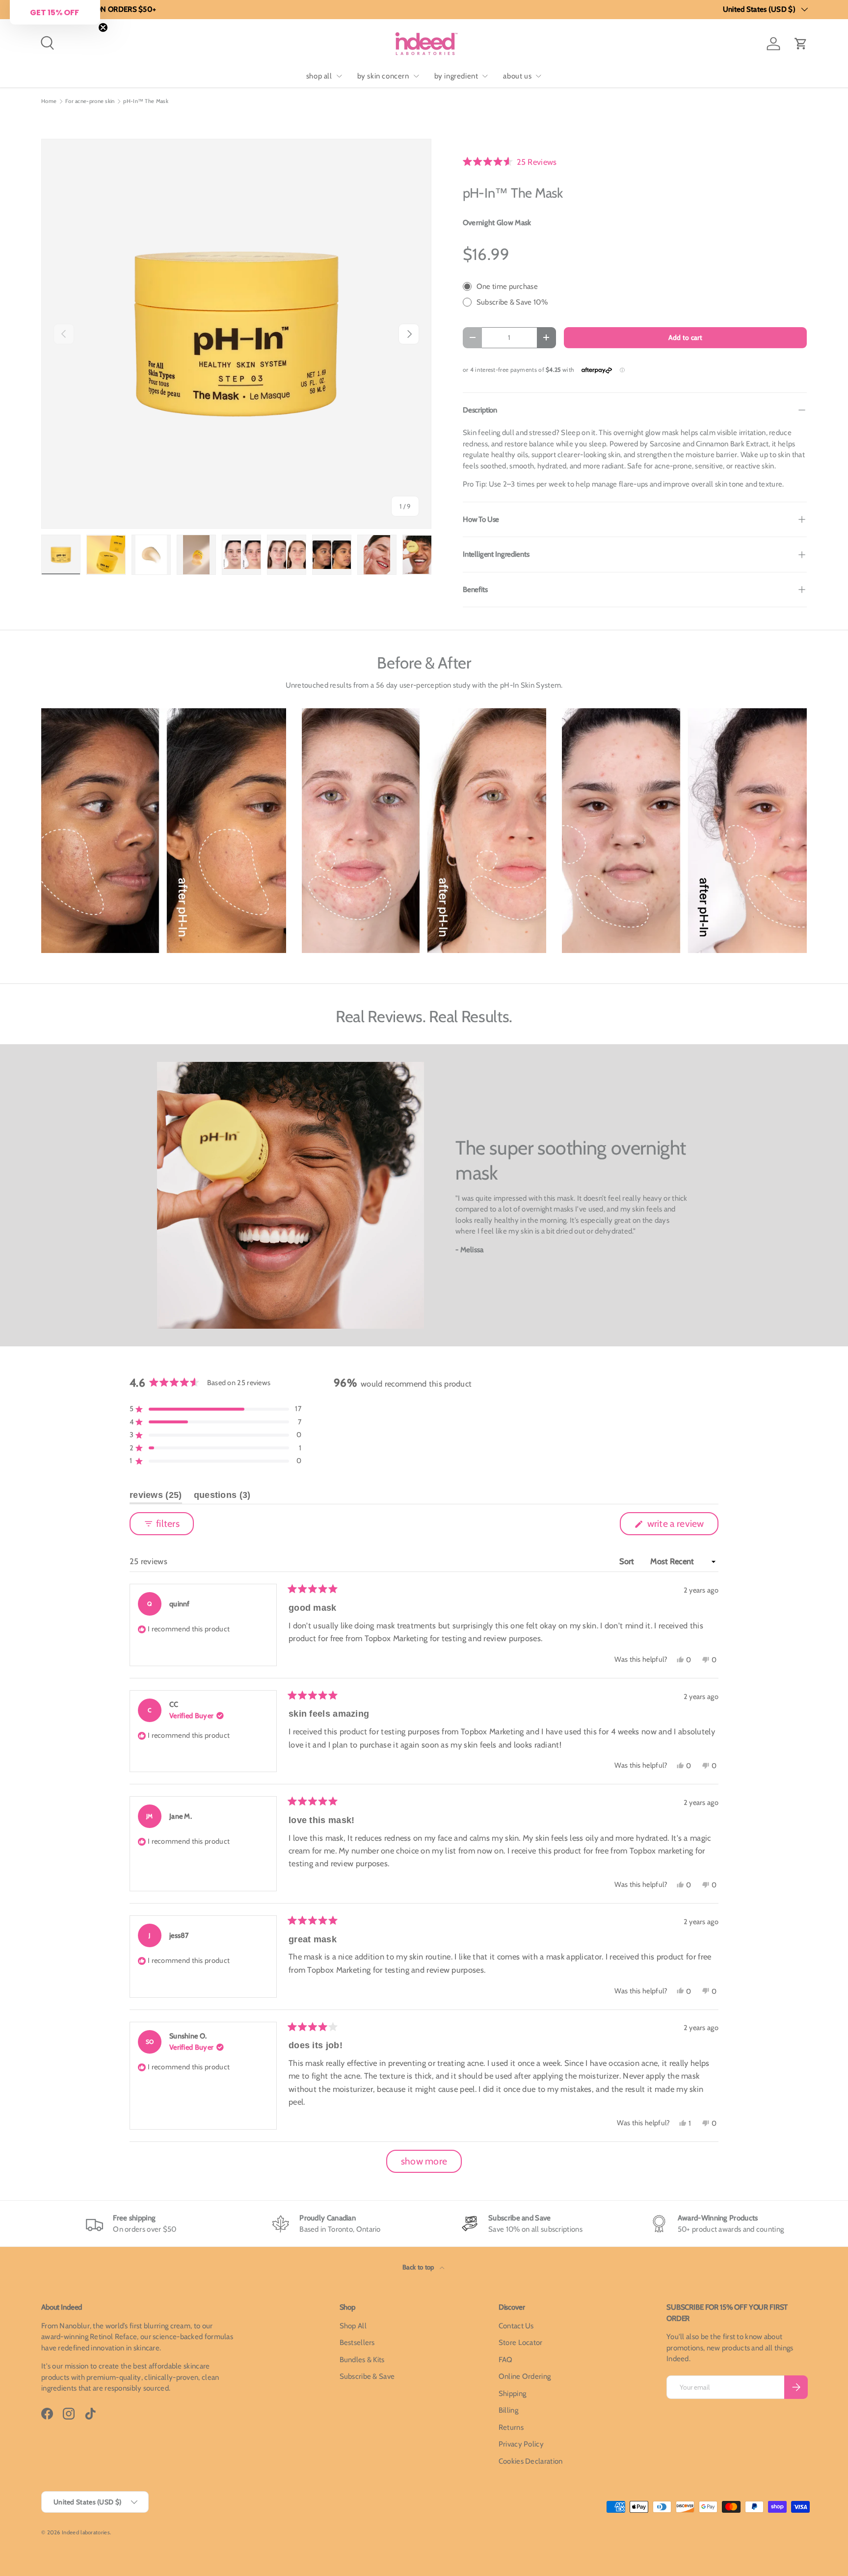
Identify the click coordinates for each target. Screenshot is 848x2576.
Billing (508, 2410)
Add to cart (685, 337)
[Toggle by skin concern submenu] (416, 76)
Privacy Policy (521, 2444)
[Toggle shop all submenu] (339, 76)
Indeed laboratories (86, 2532)
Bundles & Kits (362, 2360)
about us (517, 76)
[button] (801, 44)
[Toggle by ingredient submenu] (485, 76)
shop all (319, 76)
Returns (511, 2427)
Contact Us (516, 2326)
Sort (628, 1561)
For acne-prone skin (90, 101)
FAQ (506, 2360)
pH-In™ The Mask (146, 101)
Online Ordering (525, 2376)
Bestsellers (357, 2343)
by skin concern (383, 76)
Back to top (419, 2267)
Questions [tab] (222, 1497)
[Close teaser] (103, 27)
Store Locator (521, 2343)
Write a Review (678, 1526)
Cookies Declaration (531, 2461)
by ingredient (456, 76)
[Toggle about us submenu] (538, 76)
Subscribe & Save (367, 2376)
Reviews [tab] (156, 1497)
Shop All (353, 2326)
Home (49, 101)
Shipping (512, 2394)
